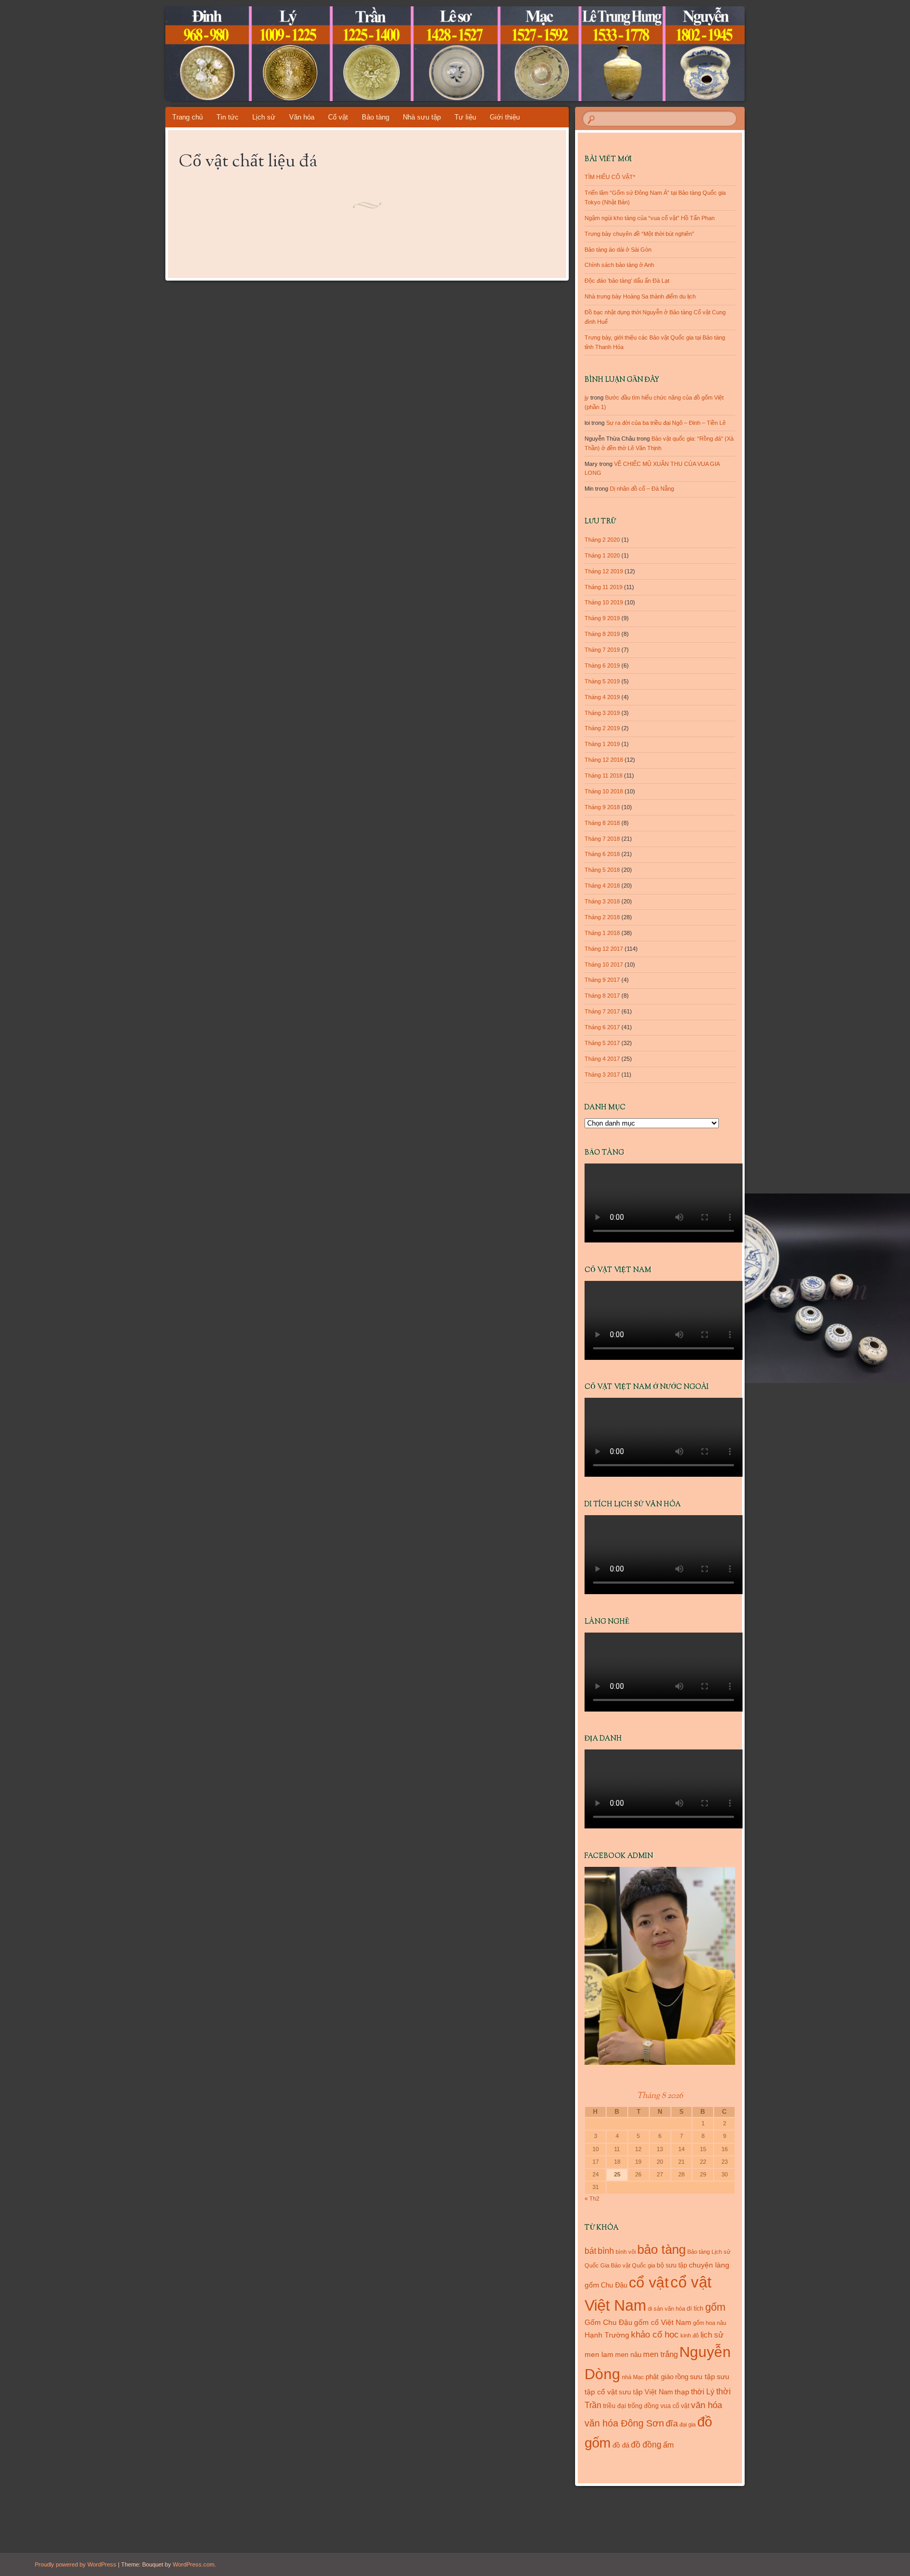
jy (587, 397)
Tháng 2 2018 (602, 917)
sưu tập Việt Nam (646, 2392)
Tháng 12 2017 (604, 949)
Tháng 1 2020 (602, 555)
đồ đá (621, 2445)
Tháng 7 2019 (602, 650)
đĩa (672, 2424)
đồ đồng (646, 2445)
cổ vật (649, 2282)
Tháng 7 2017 (602, 1011)
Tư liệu (465, 117)
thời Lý (703, 2391)
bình (606, 2251)
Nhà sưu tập (422, 117)
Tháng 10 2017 (604, 964)
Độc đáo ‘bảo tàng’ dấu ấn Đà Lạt (627, 281)
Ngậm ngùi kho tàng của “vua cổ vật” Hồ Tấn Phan (650, 218)
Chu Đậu (614, 2285)
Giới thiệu (505, 117)
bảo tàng (661, 2249)
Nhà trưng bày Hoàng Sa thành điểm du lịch (640, 296)
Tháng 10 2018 (604, 791)
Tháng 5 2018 (602, 870)
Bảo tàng (375, 117)
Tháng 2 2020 (602, 540)
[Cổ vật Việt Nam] (529, 54)
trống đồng (643, 2406)
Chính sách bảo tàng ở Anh (619, 265)
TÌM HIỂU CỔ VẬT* (610, 177)
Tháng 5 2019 (602, 681)
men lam (599, 2354)
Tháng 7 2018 (602, 839)
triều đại (615, 2406)
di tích (695, 2309)
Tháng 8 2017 (602, 996)
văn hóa (706, 2405)
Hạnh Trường (607, 2335)
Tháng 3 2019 (602, 713)
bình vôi (626, 2252)
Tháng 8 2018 (602, 823)
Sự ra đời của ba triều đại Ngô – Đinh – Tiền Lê (666, 423)
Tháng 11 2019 (604, 587)
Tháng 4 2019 (602, 697)
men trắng (660, 2354)
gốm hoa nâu (710, 2323)
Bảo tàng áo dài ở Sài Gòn (618, 250)
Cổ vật (338, 117)
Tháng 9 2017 (602, 980)
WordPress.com (194, 2564)
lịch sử (712, 2335)
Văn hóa (302, 117)
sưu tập (703, 2377)
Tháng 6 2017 (602, 1027)
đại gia (688, 2424)
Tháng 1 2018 (602, 933)
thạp (682, 2392)
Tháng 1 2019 (602, 744)
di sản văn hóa (666, 2309)
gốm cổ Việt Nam (663, 2322)
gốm (715, 2307)
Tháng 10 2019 (604, 602)
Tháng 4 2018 (602, 886)
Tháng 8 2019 (602, 634)
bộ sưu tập (672, 2265)
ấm (669, 2445)
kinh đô (690, 2335)
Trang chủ (187, 117)
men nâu (628, 2355)
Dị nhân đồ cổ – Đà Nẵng (642, 489)
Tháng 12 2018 (604, 760)
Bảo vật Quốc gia (633, 2265)
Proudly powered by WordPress (76, 2564)
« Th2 (592, 2199)
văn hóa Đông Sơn (624, 2423)
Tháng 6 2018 (602, 854)
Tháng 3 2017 (602, 1075)
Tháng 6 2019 (602, 665)
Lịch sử (264, 117)
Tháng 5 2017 (602, 1043)
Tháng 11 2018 (604, 775)
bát (590, 2251)
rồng (682, 2377)
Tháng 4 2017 (602, 1059)
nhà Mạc (633, 2377)
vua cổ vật (675, 2406)
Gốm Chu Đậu (609, 2323)
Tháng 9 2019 (602, 618)
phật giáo (660, 2377)
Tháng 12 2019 (604, 571)
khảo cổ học (655, 2335)
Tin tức (227, 117)
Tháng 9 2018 (602, 807)
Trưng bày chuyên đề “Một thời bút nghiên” (639, 234)
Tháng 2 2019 (602, 728)
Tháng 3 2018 (602, 901)
